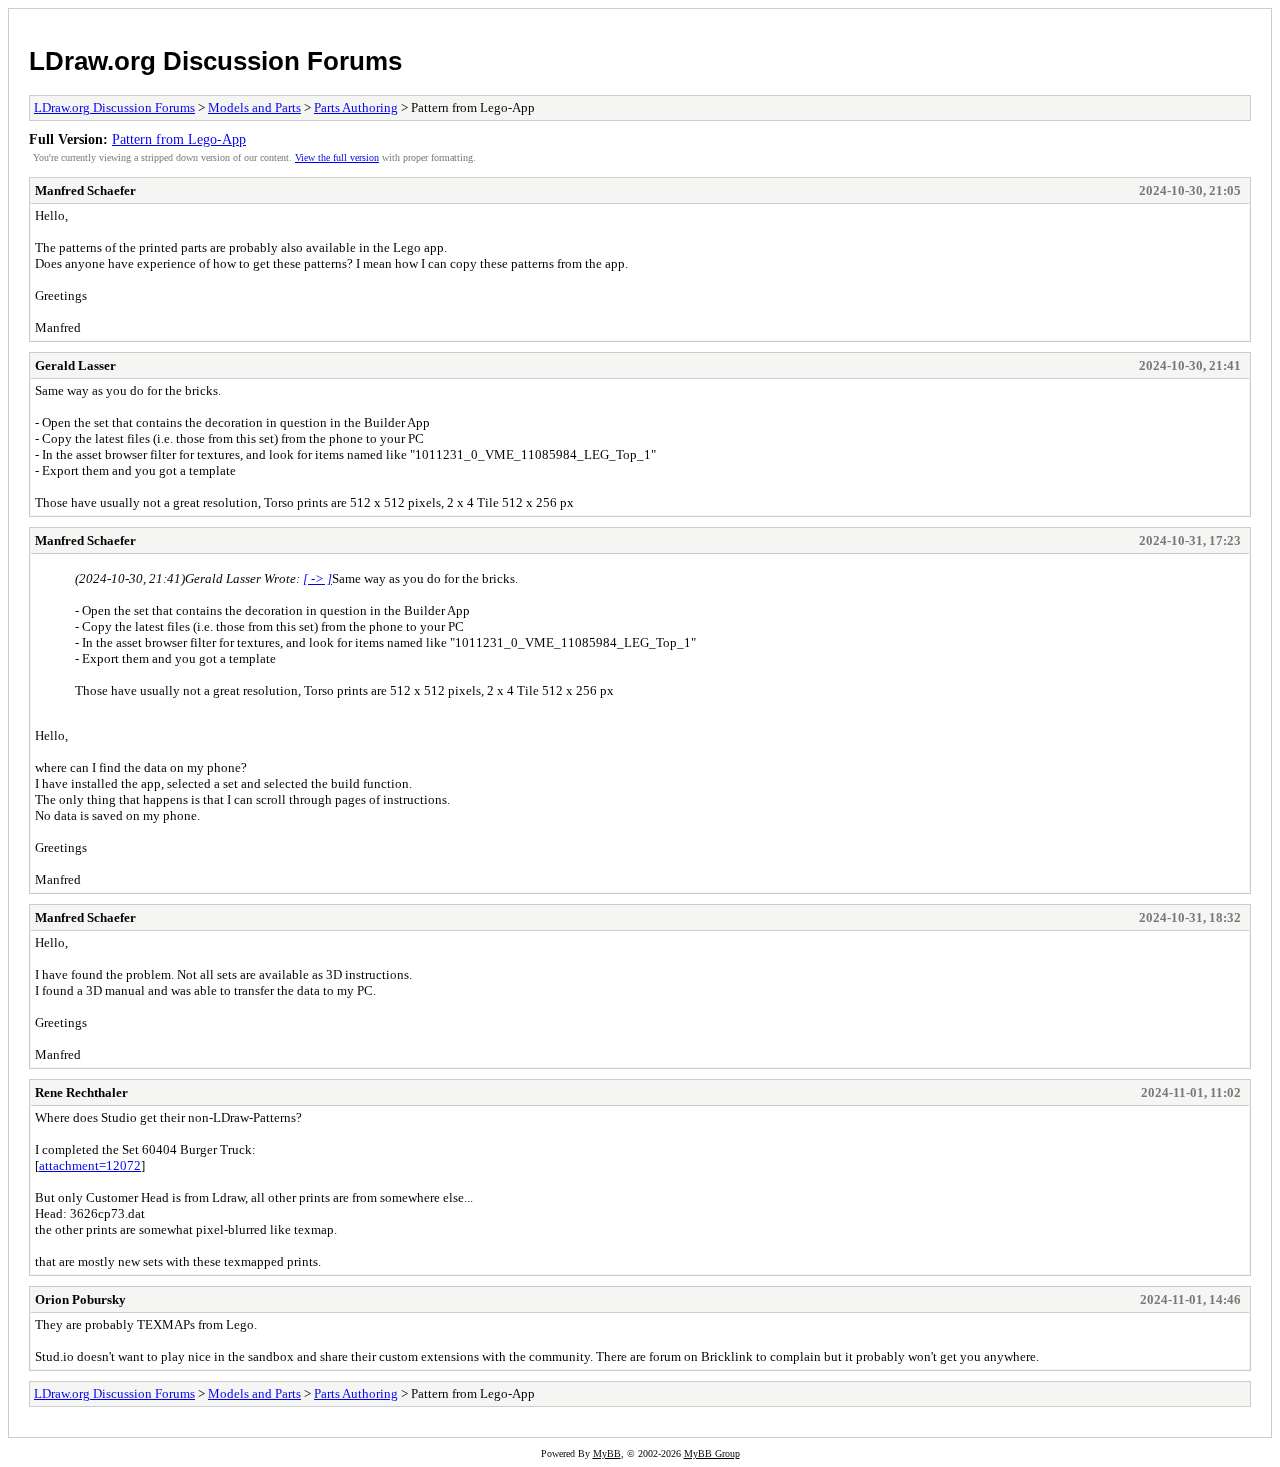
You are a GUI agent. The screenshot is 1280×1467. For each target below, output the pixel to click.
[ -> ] (317, 578)
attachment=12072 (90, 1165)
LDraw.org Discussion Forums (215, 61)
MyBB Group (712, 1453)
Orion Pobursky (80, 1299)
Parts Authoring (356, 107)
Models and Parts (254, 107)
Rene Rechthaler (81, 1092)
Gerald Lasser (75, 365)
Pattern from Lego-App (179, 139)
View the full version (337, 157)
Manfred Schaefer (85, 190)
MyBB (607, 1453)
